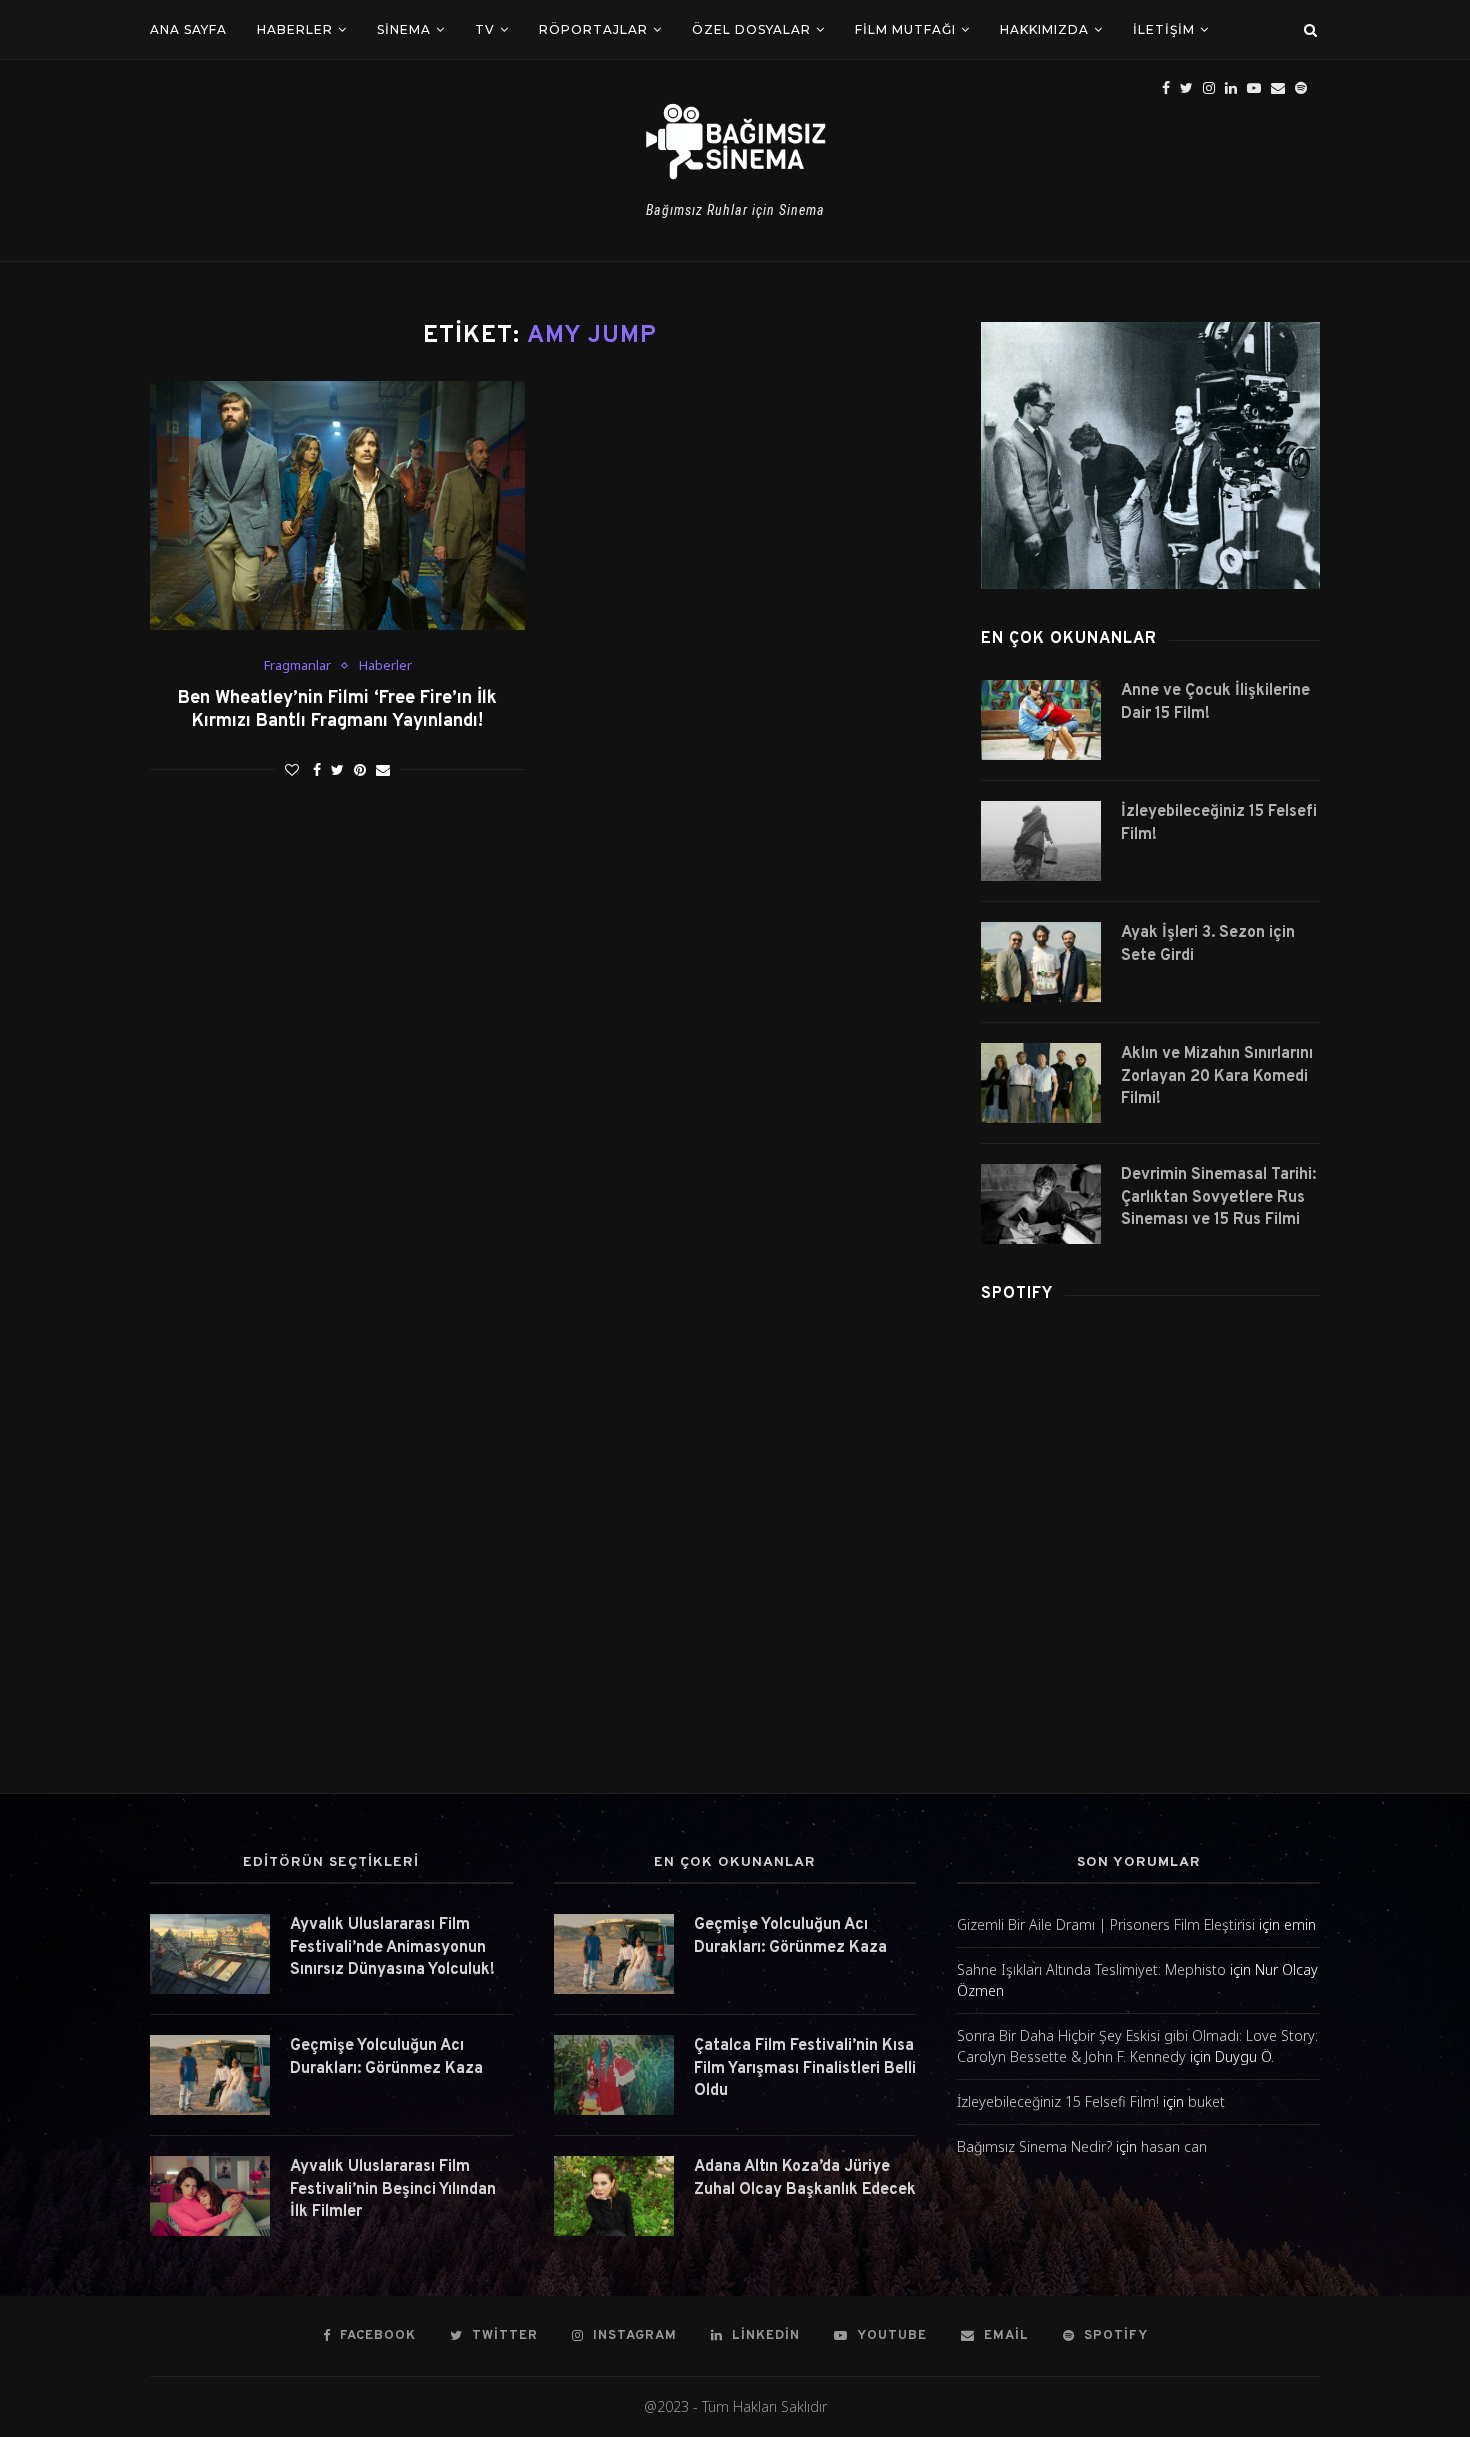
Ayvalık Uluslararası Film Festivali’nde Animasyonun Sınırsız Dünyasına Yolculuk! (392, 1947)
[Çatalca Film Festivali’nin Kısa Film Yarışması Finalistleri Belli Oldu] (614, 2075)
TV (485, 29)
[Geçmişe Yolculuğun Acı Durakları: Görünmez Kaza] (210, 2075)
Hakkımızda (1044, 29)
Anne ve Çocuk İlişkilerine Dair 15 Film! (1215, 702)
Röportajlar (593, 29)
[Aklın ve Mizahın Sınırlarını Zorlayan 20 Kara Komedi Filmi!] (1041, 1083)
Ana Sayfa (188, 29)
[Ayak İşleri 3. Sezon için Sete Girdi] (1041, 962)
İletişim (1164, 29)
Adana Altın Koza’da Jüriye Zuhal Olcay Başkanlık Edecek (805, 2178)
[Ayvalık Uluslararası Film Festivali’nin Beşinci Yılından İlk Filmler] (210, 2196)
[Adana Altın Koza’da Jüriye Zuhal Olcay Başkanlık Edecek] (614, 2196)
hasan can (1174, 2146)
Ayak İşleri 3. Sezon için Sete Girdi (1208, 944)
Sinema (404, 29)
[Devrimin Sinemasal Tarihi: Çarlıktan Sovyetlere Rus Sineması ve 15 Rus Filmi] (1041, 1204)
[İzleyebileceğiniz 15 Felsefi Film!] (1041, 841)
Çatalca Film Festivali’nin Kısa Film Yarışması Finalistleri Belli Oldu (805, 2068)
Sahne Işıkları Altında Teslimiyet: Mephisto (1091, 1969)
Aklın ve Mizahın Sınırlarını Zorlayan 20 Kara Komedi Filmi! (1217, 1076)
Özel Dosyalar (751, 29)
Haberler (295, 29)
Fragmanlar (297, 666)
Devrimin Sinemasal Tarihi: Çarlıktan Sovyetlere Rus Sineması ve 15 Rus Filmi (1218, 1197)
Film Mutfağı (905, 29)
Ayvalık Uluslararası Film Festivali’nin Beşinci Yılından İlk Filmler (393, 2189)
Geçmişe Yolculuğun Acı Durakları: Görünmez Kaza (386, 2057)
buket (1206, 2101)
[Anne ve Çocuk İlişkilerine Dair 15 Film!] (1041, 720)
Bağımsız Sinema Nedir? (1034, 2146)
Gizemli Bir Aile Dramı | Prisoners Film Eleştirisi (1106, 1924)
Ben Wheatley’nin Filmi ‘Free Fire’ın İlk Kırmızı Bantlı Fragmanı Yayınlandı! (337, 710)
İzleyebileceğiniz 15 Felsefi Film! (1219, 823)
